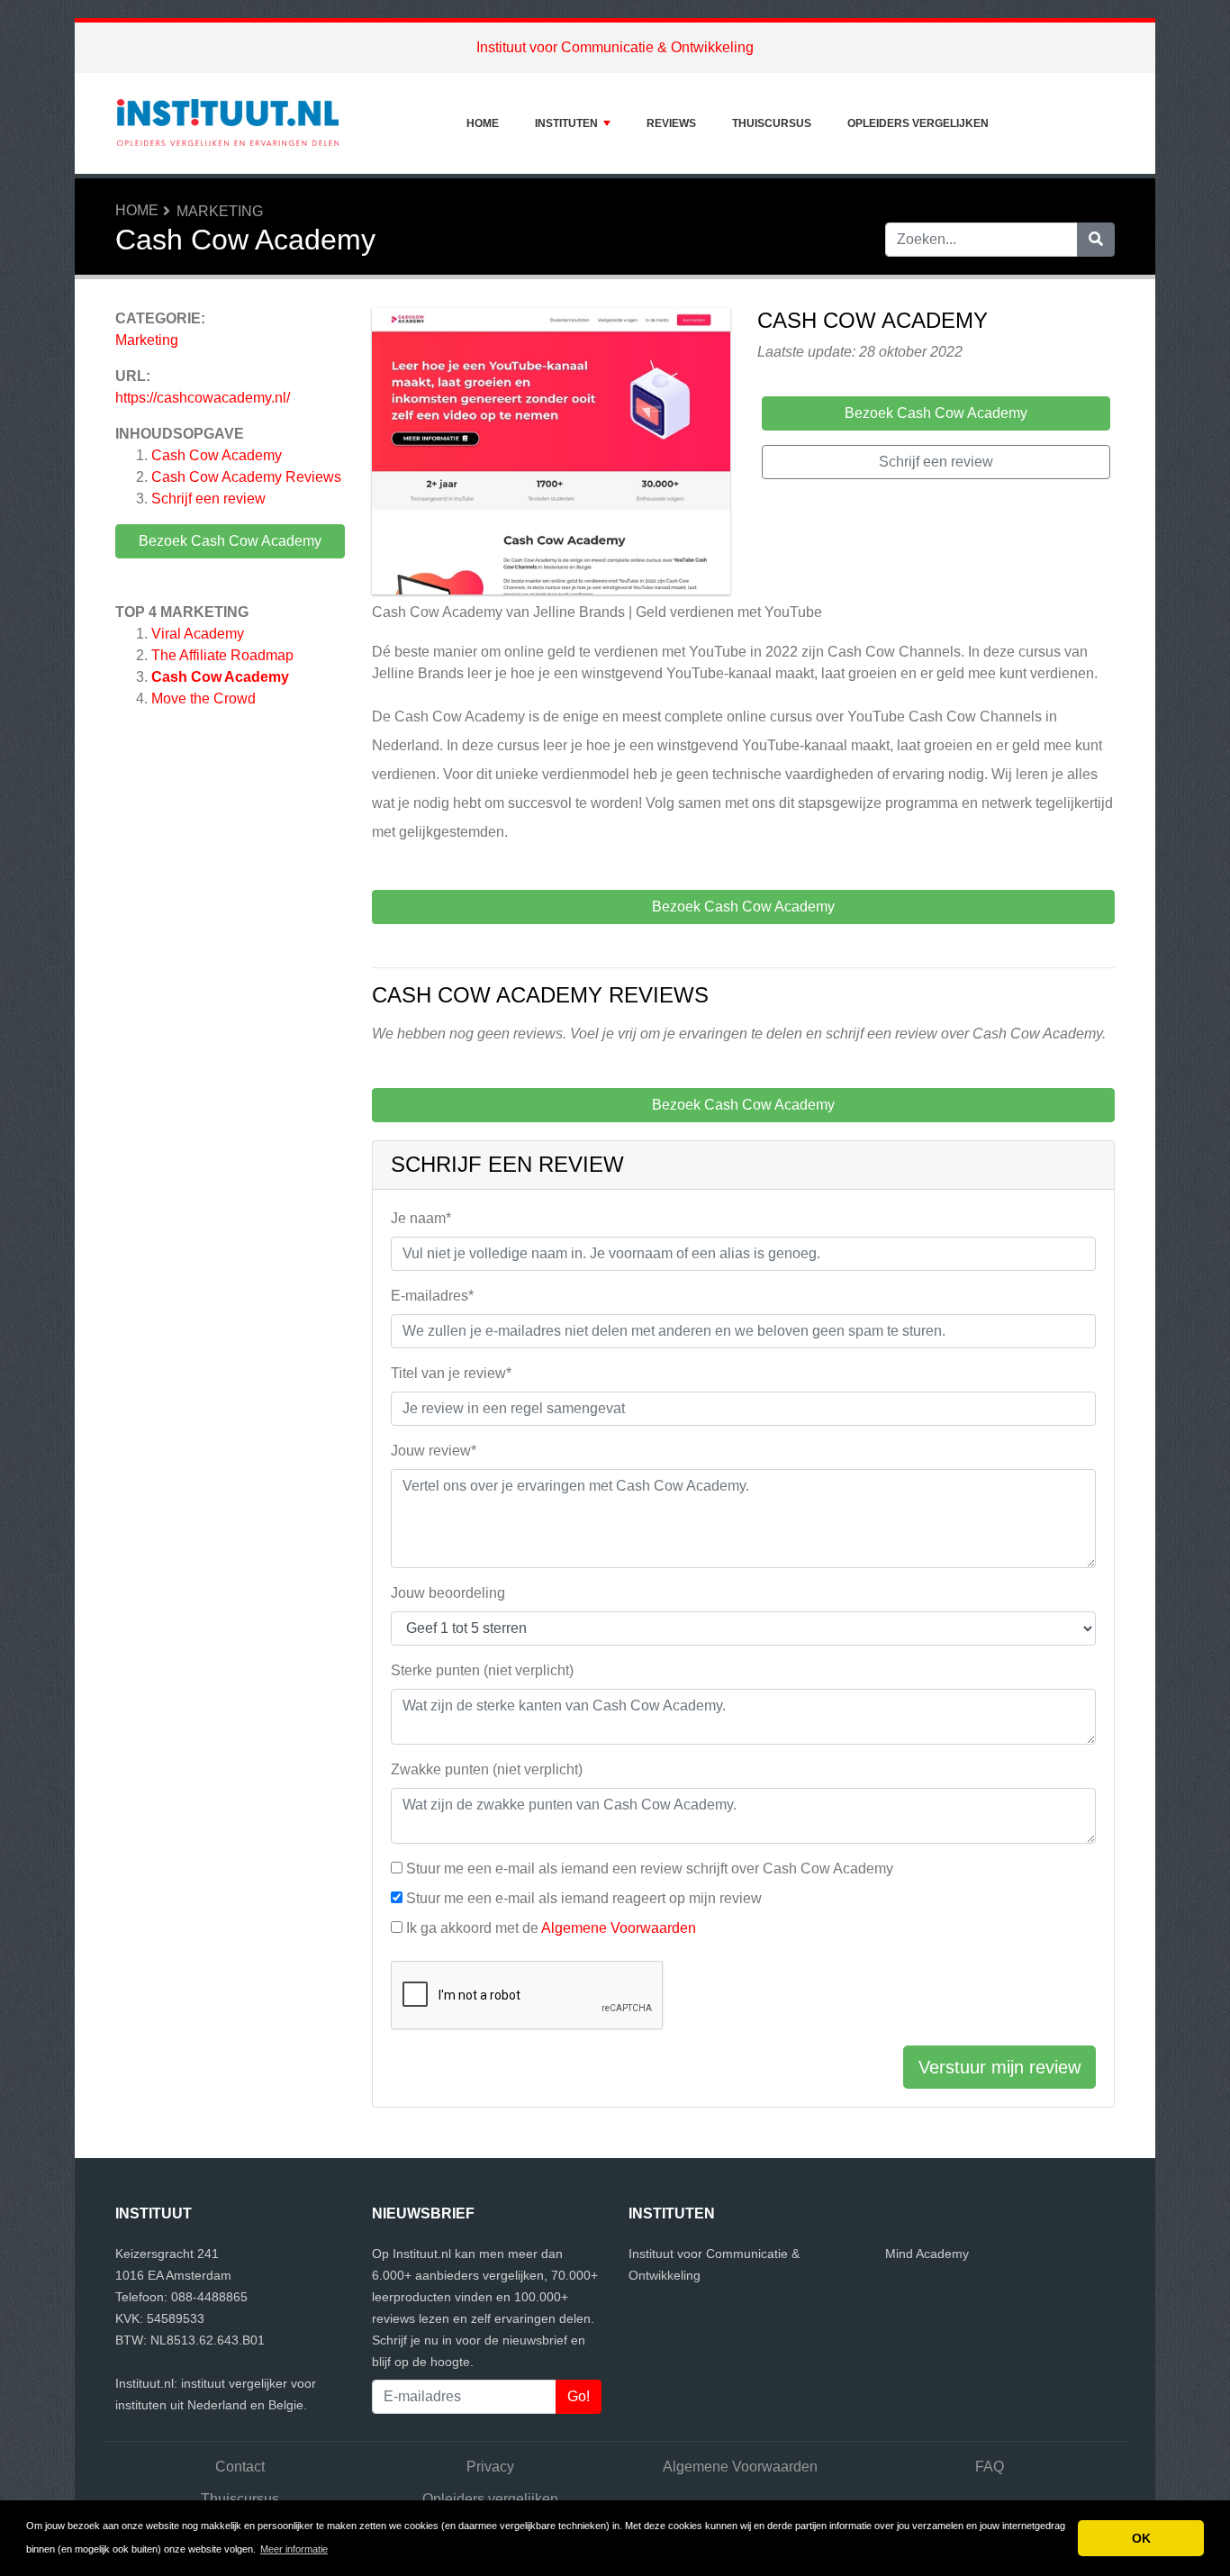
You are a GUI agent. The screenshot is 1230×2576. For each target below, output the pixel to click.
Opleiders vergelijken (918, 123)
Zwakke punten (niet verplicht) (487, 1769)
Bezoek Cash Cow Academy (230, 541)
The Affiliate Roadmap (222, 655)
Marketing (220, 211)
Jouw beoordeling (448, 1593)
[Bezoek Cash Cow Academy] (551, 454)
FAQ (990, 2467)
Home (483, 123)
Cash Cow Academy (217, 455)
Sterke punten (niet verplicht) (482, 1670)
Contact (240, 2467)
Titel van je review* (451, 1373)
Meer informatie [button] (294, 2549)
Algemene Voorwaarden (619, 1928)
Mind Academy (927, 2254)
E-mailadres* (432, 1296)
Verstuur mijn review (999, 2067)
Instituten (566, 123)
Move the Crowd (203, 698)
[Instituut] (228, 123)
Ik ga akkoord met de (551, 1928)
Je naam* (421, 1218)
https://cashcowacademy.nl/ (203, 398)
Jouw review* (434, 1451)
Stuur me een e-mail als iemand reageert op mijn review (584, 1898)
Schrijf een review (208, 499)
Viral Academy (198, 634)
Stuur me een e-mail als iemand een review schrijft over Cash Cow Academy (650, 1869)
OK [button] (1141, 2538)
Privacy (490, 2467)
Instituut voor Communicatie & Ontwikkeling (615, 47)
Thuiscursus (772, 123)
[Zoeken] (1096, 240)
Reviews (671, 123)
